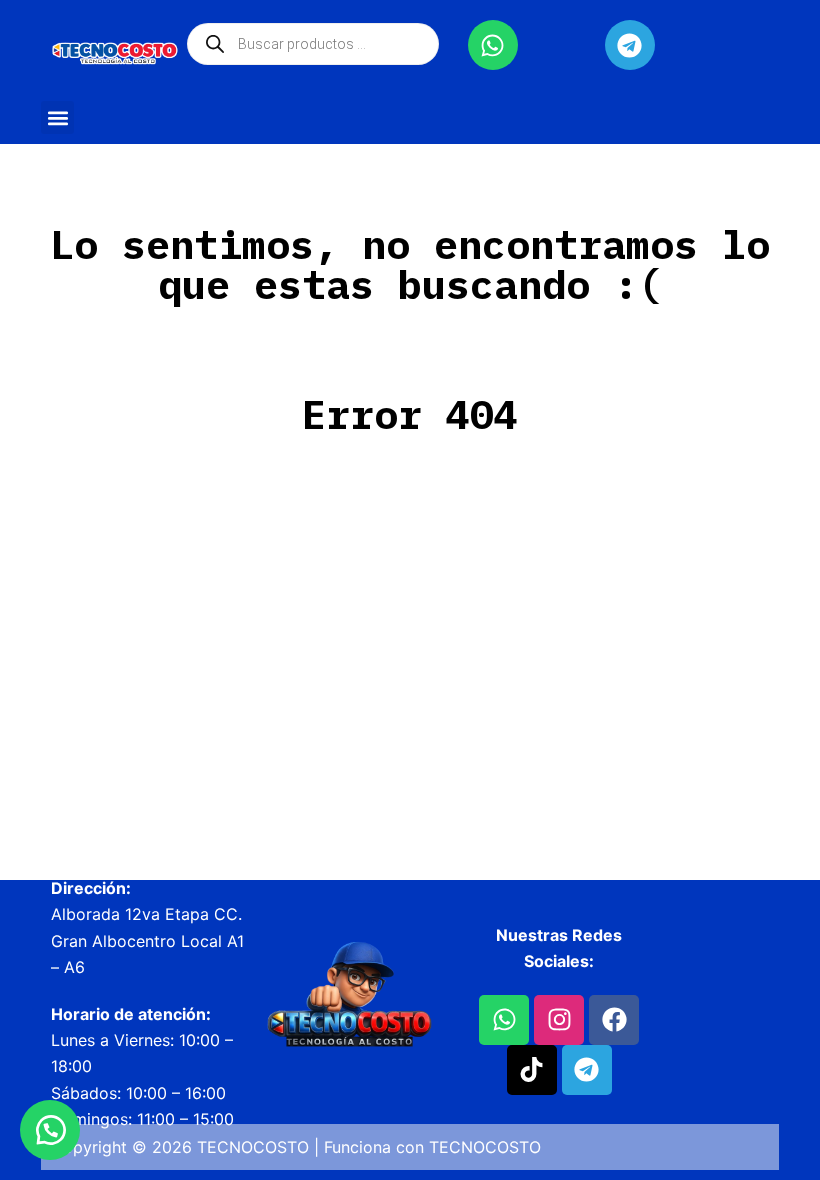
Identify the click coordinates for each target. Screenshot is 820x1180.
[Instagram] (559, 1020)
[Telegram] (630, 45)
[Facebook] (614, 1020)
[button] (57, 117)
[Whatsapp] (493, 45)
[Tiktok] (532, 1070)
